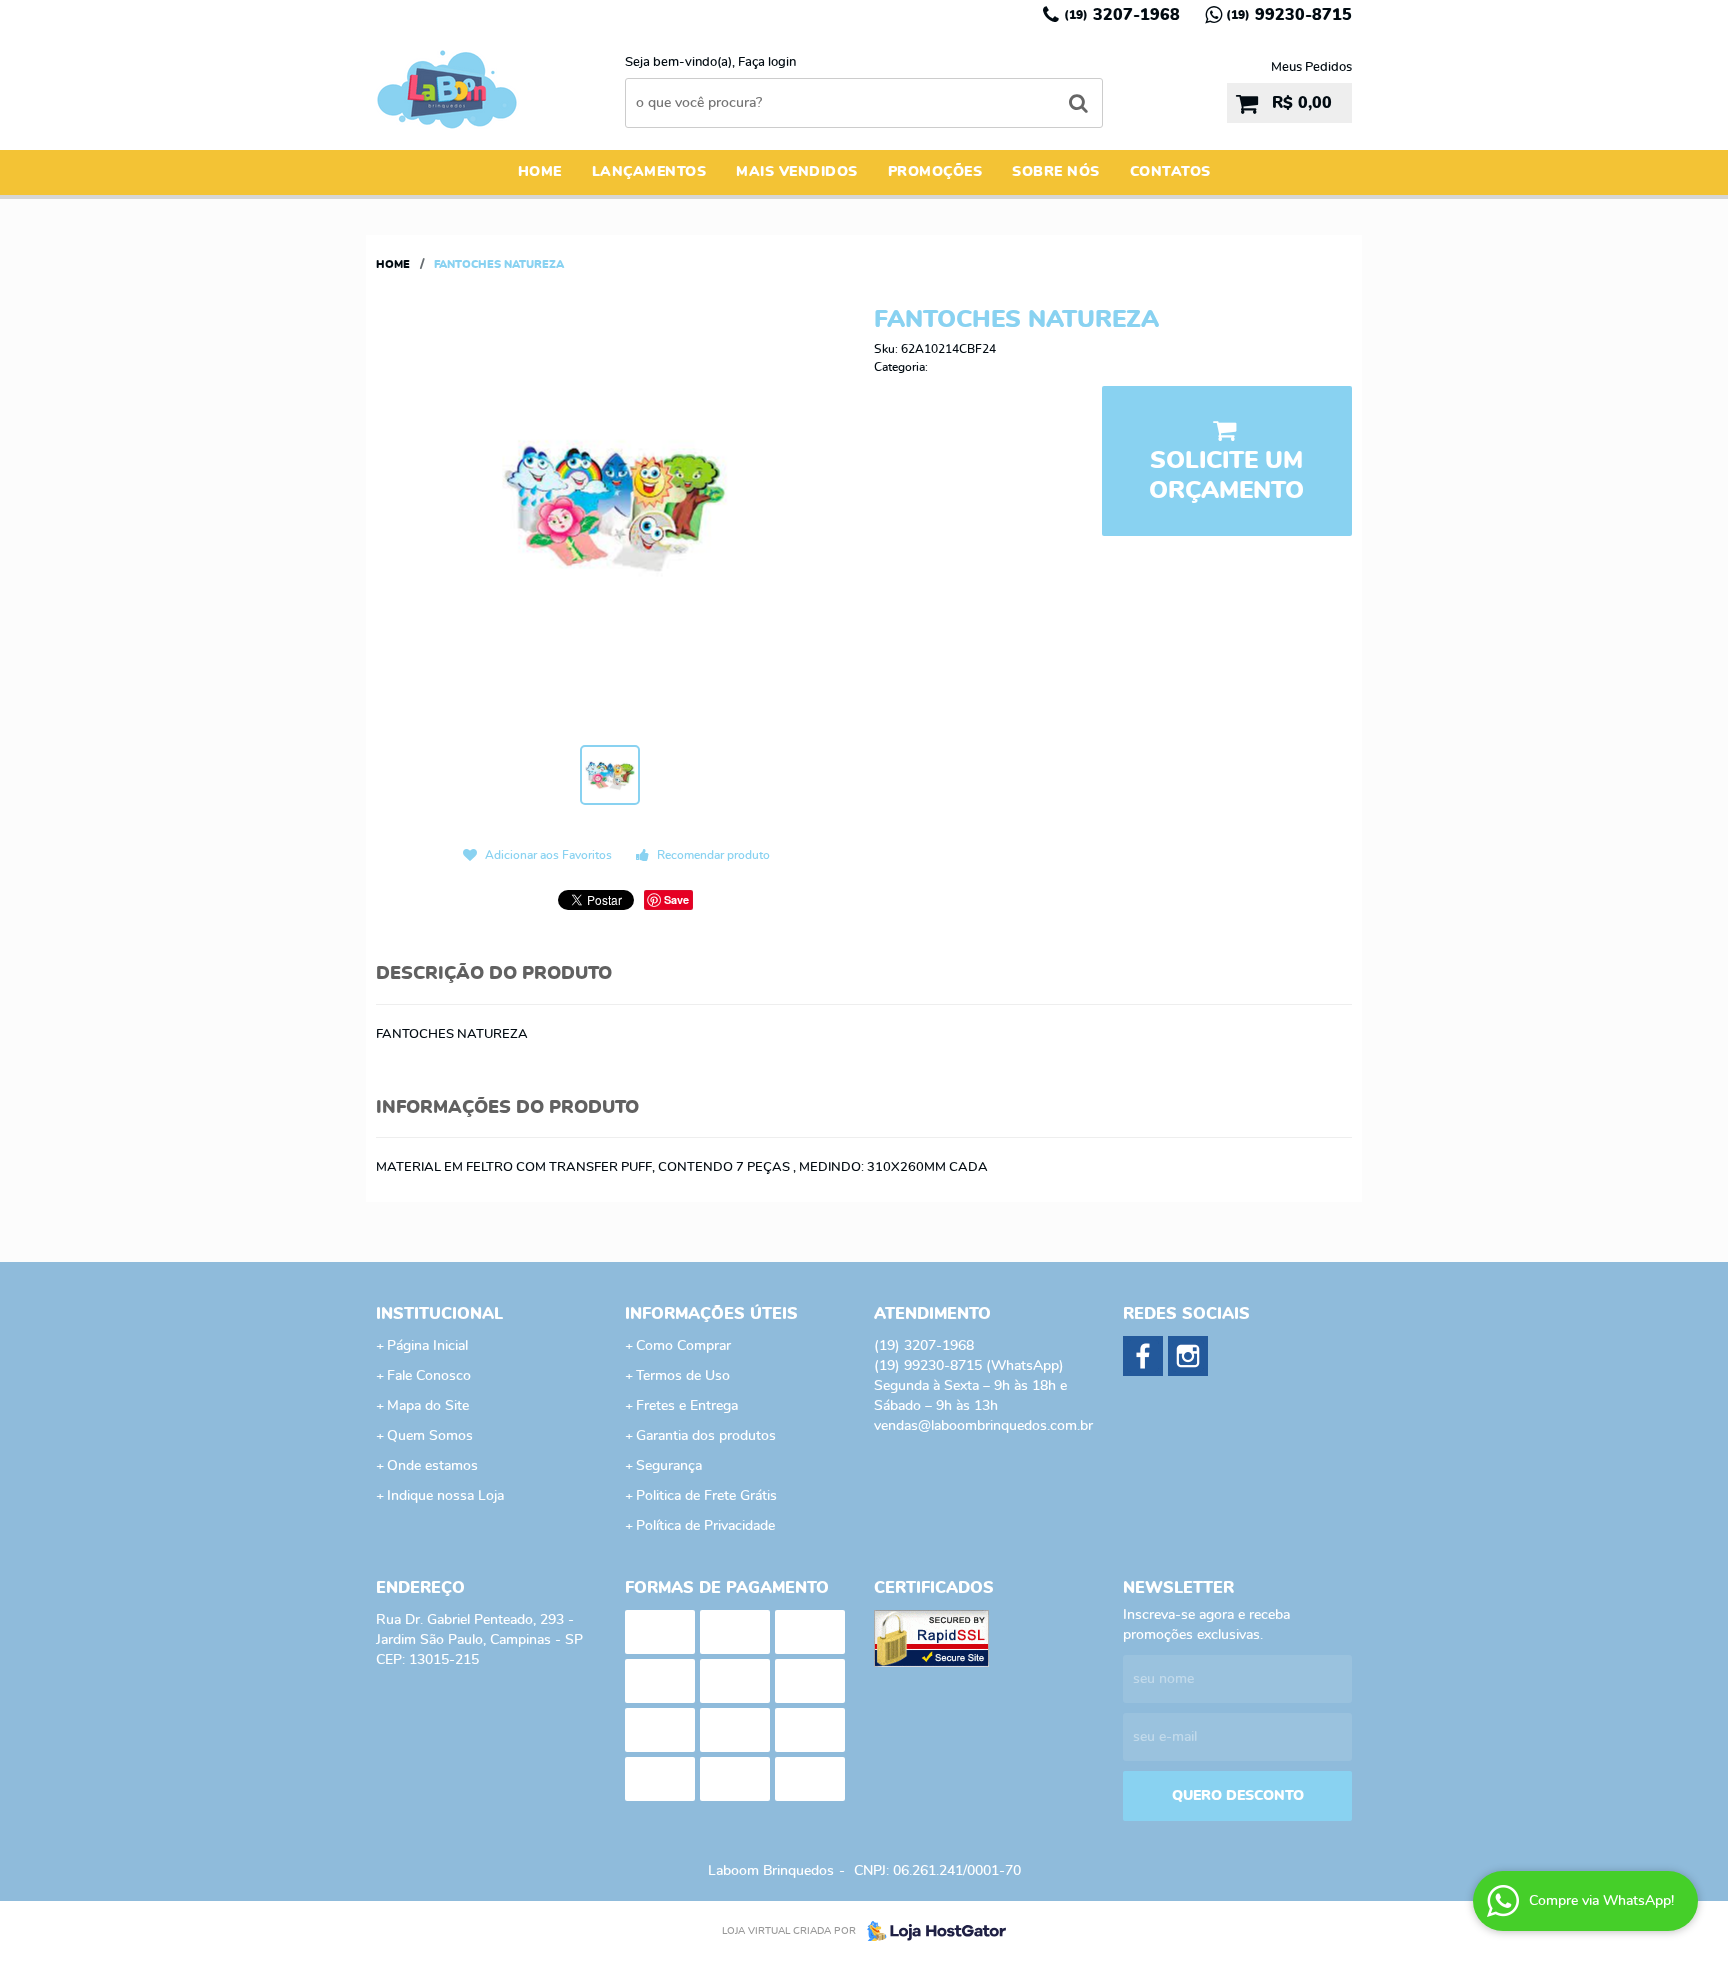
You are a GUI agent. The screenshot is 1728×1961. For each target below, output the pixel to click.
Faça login (767, 62)
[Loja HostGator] (931, 1931)
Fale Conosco (429, 1376)
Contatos (1170, 172)
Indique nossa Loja (445, 1496)
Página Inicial (427, 1346)
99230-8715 (1289, 15)
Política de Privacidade (705, 1526)
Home (540, 172)
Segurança (669, 1466)
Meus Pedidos (1311, 67)
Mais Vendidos (797, 172)
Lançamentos (649, 172)
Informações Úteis (711, 1314)
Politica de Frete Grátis (706, 1496)
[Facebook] (1143, 1356)
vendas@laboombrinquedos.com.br (983, 1426)
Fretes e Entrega (687, 1406)
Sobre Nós (1056, 172)
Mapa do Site (428, 1406)
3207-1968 (1122, 15)
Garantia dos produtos (706, 1436)
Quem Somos (430, 1436)
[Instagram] (1188, 1356)
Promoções (935, 172)
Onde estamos (432, 1466)
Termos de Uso (683, 1376)
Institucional (439, 1314)
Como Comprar (683, 1346)
